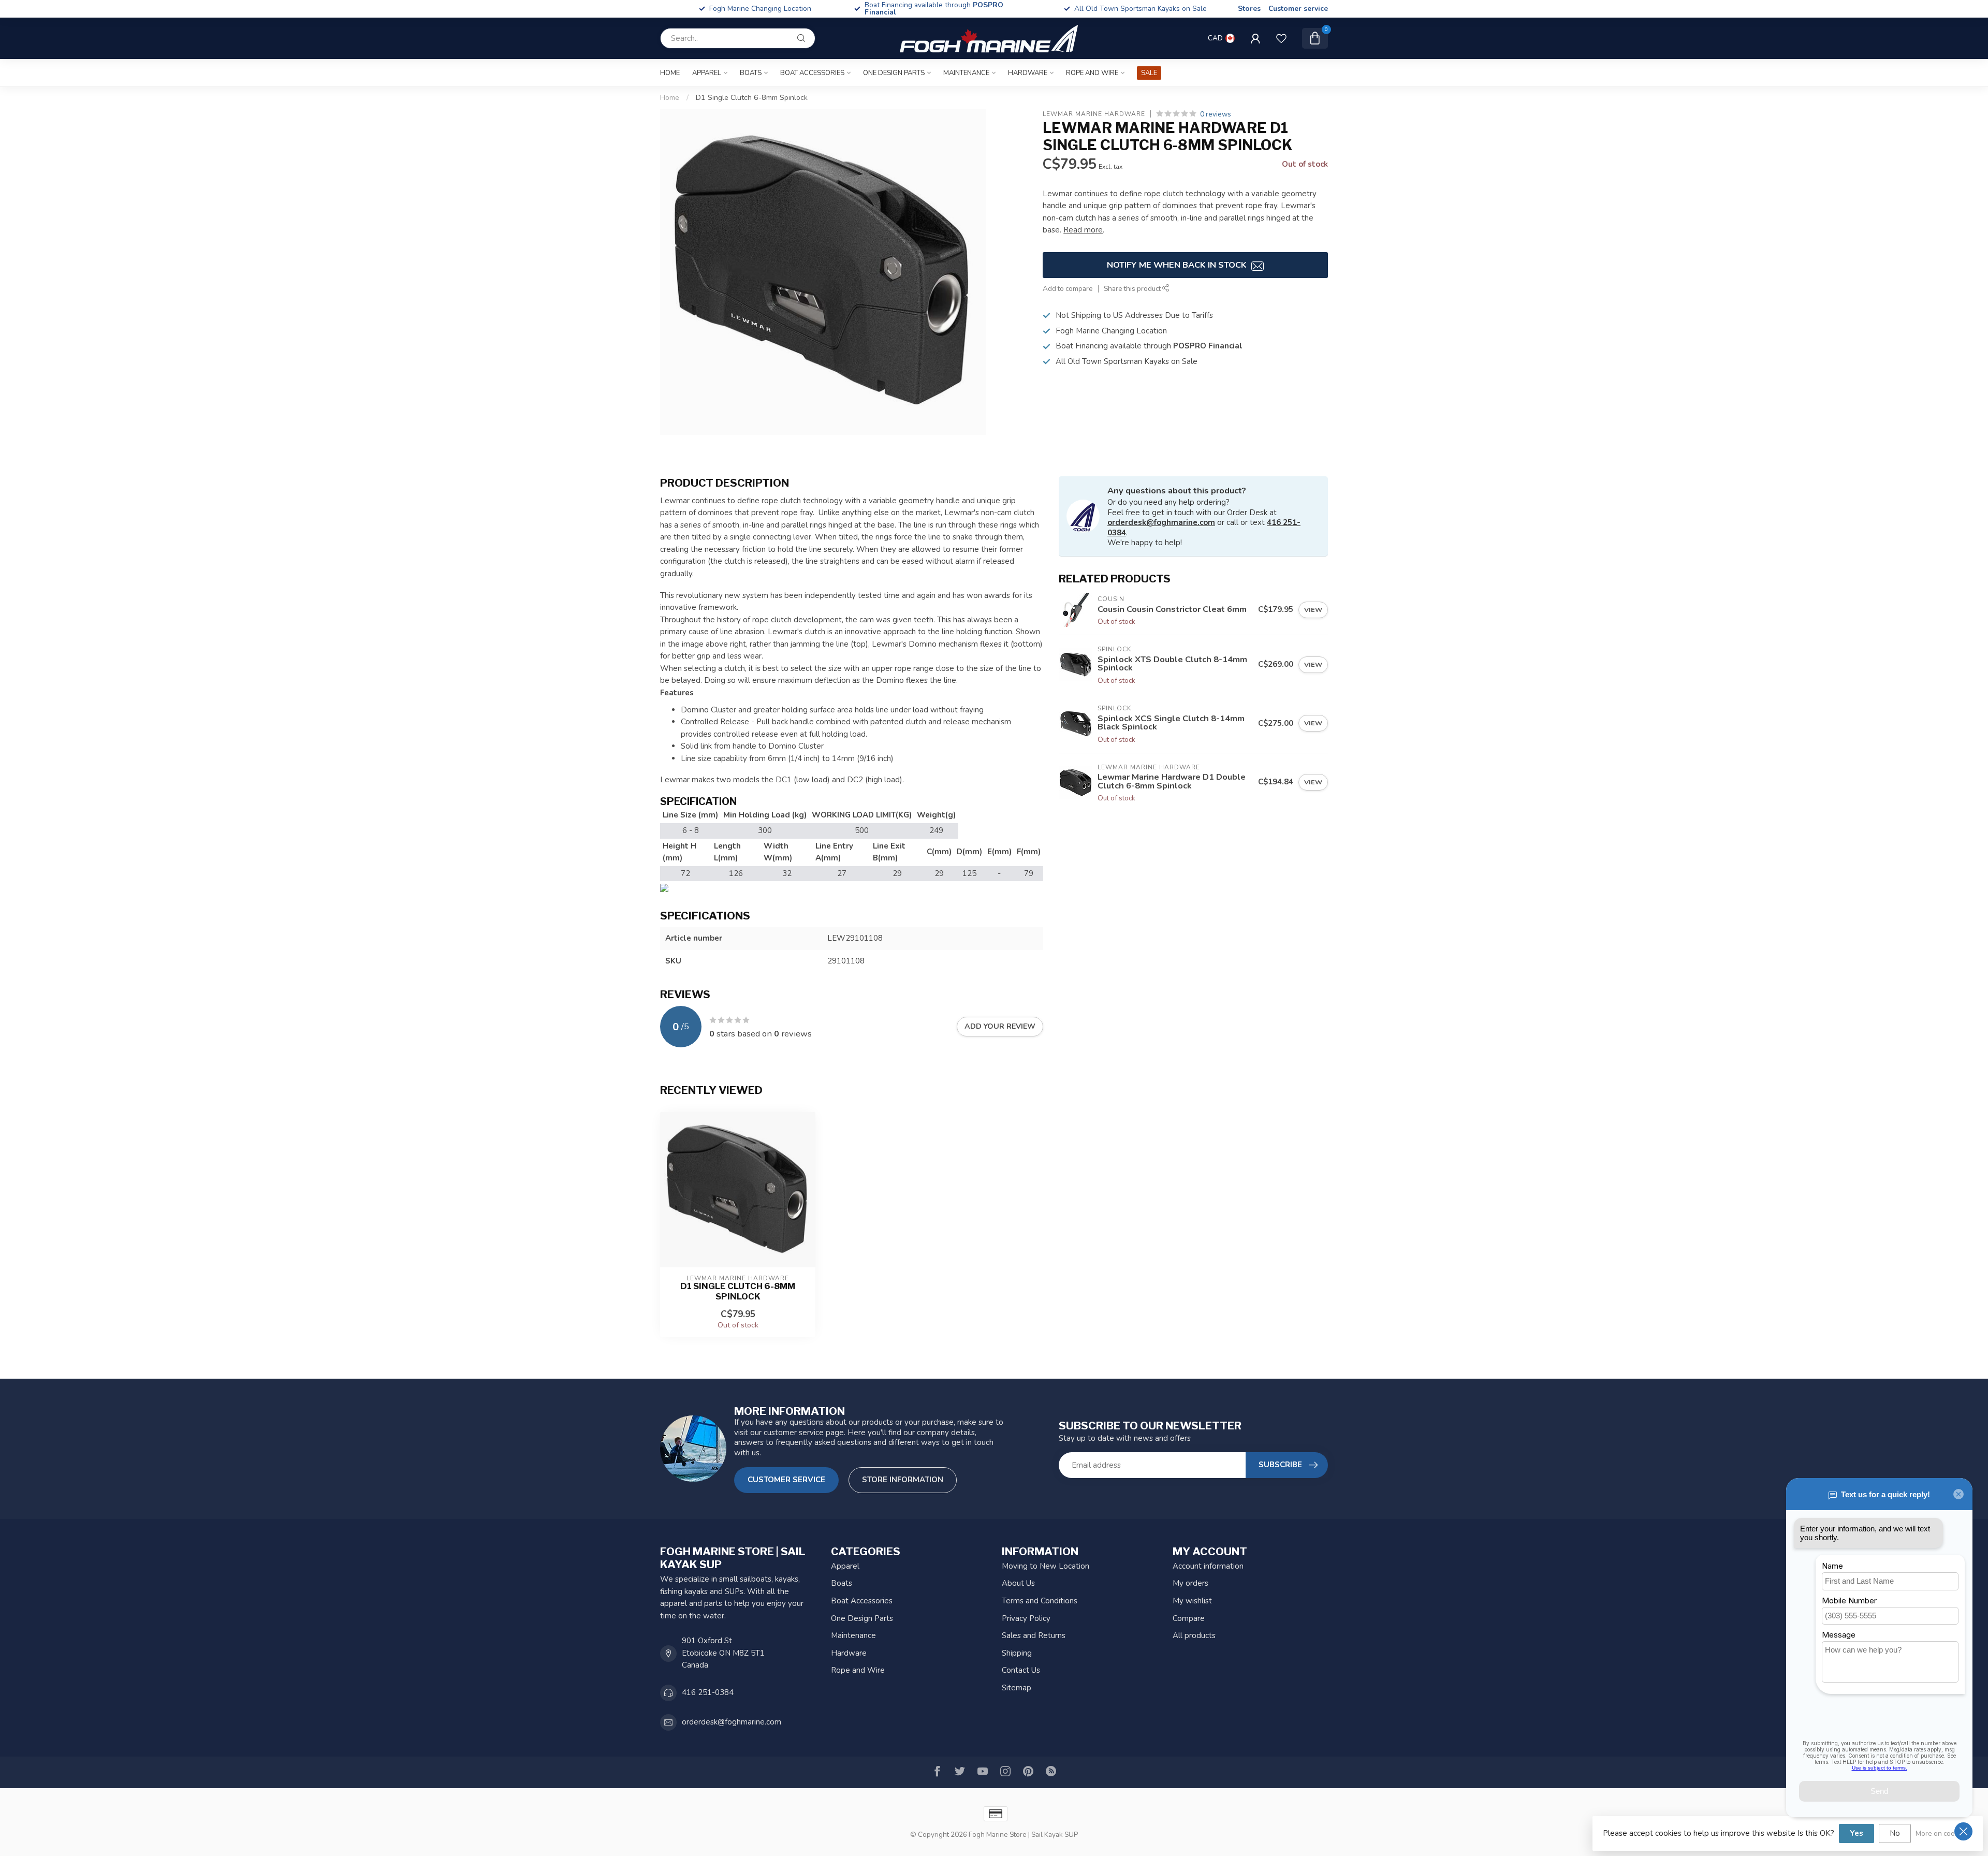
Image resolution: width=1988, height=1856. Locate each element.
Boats (751, 73)
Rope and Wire (1092, 73)
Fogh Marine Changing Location (950, 9)
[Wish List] (1281, 38)
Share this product (1133, 289)
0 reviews (1216, 114)
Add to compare (1068, 289)
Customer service (1298, 9)
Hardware (1028, 73)
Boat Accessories (812, 73)
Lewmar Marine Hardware (1094, 114)
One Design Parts (894, 73)
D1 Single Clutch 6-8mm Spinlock (752, 98)
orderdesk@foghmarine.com (1161, 522)
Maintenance (966, 73)
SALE (1149, 73)
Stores (1249, 9)
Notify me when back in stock (1178, 265)
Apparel (707, 73)
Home (670, 73)
